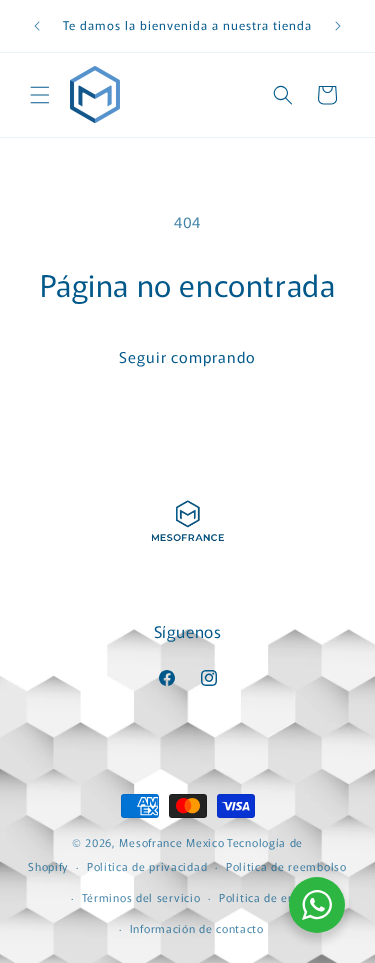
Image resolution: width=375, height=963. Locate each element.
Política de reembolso (286, 866)
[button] (40, 95)
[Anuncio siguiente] (338, 26)
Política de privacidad (147, 866)
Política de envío (265, 897)
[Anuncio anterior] (37, 26)
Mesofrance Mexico (171, 842)
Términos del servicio (141, 897)
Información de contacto (197, 928)
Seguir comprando (187, 356)
